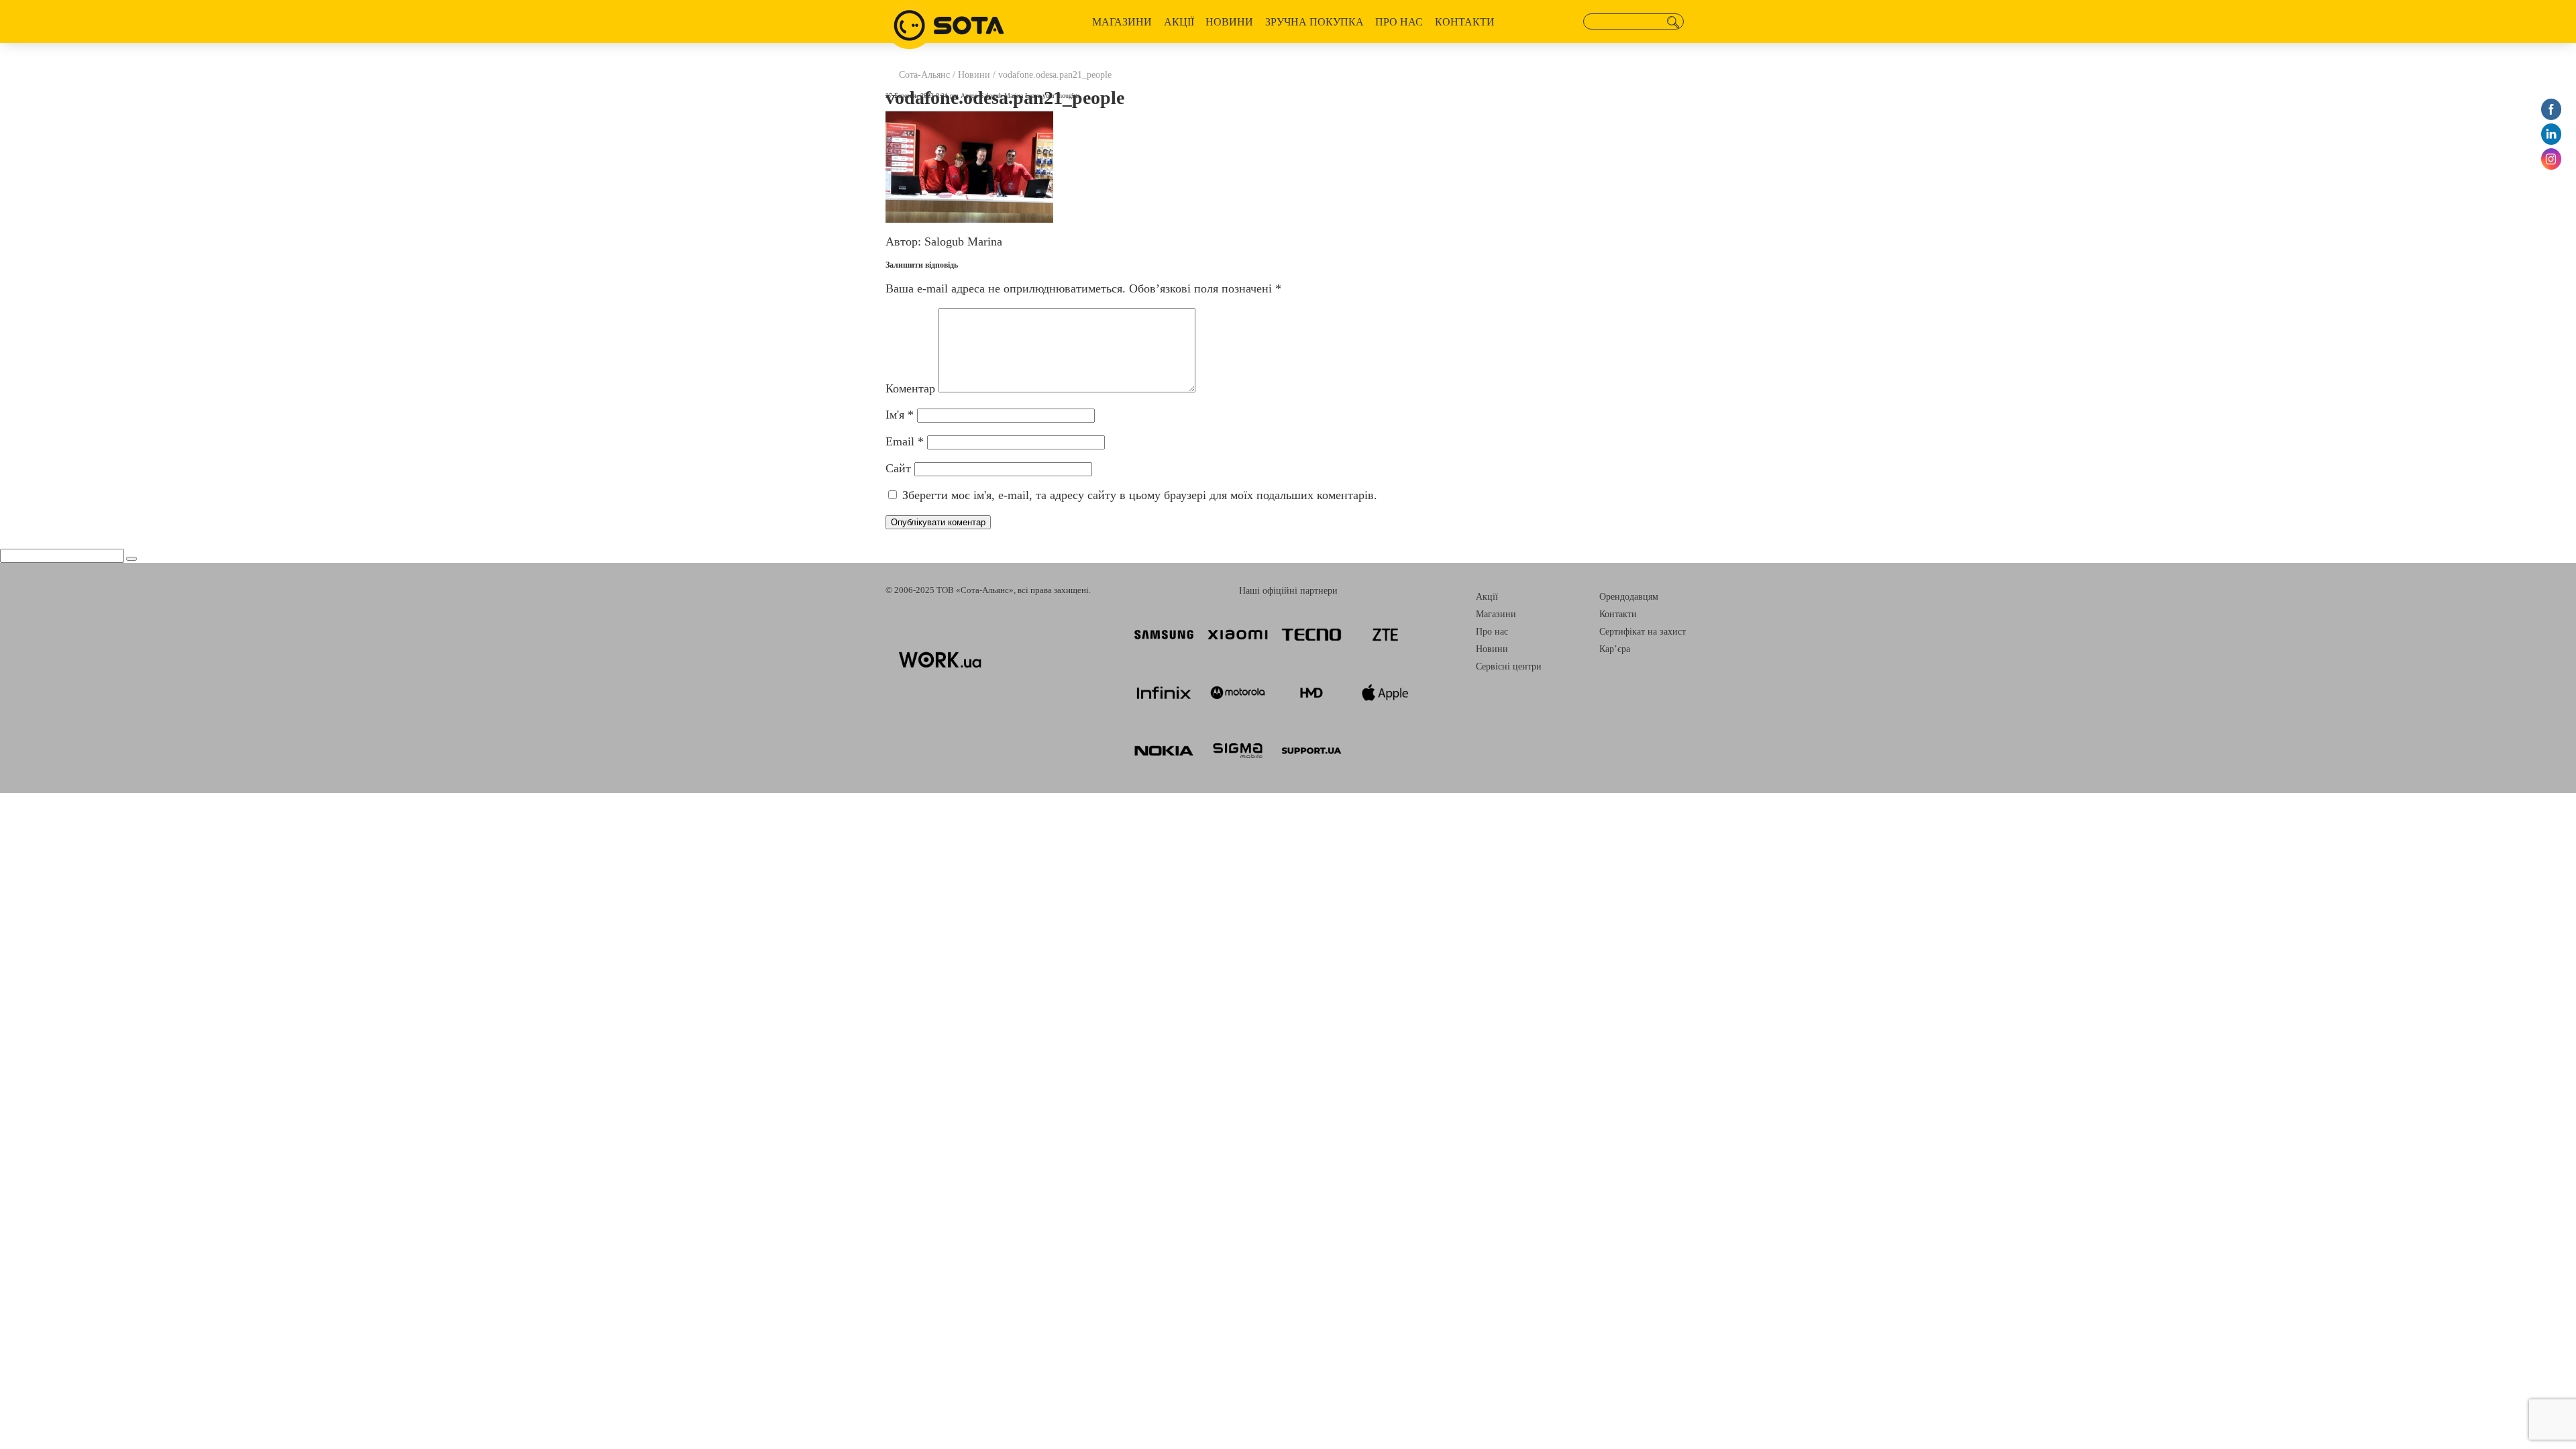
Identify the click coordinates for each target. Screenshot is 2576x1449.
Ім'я (900, 415)
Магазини (1122, 22)
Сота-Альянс (924, 75)
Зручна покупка (1314, 22)
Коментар (910, 388)
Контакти (1465, 22)
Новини (1229, 22)
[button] (1673, 22)
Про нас (1399, 22)
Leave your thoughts (1053, 96)
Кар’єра (1615, 649)
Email (905, 441)
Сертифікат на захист (1643, 632)
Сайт (898, 468)
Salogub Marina (1002, 96)
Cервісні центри (1509, 666)
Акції (1179, 22)
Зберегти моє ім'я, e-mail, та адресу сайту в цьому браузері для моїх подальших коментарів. (1140, 495)
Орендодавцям (1629, 597)
